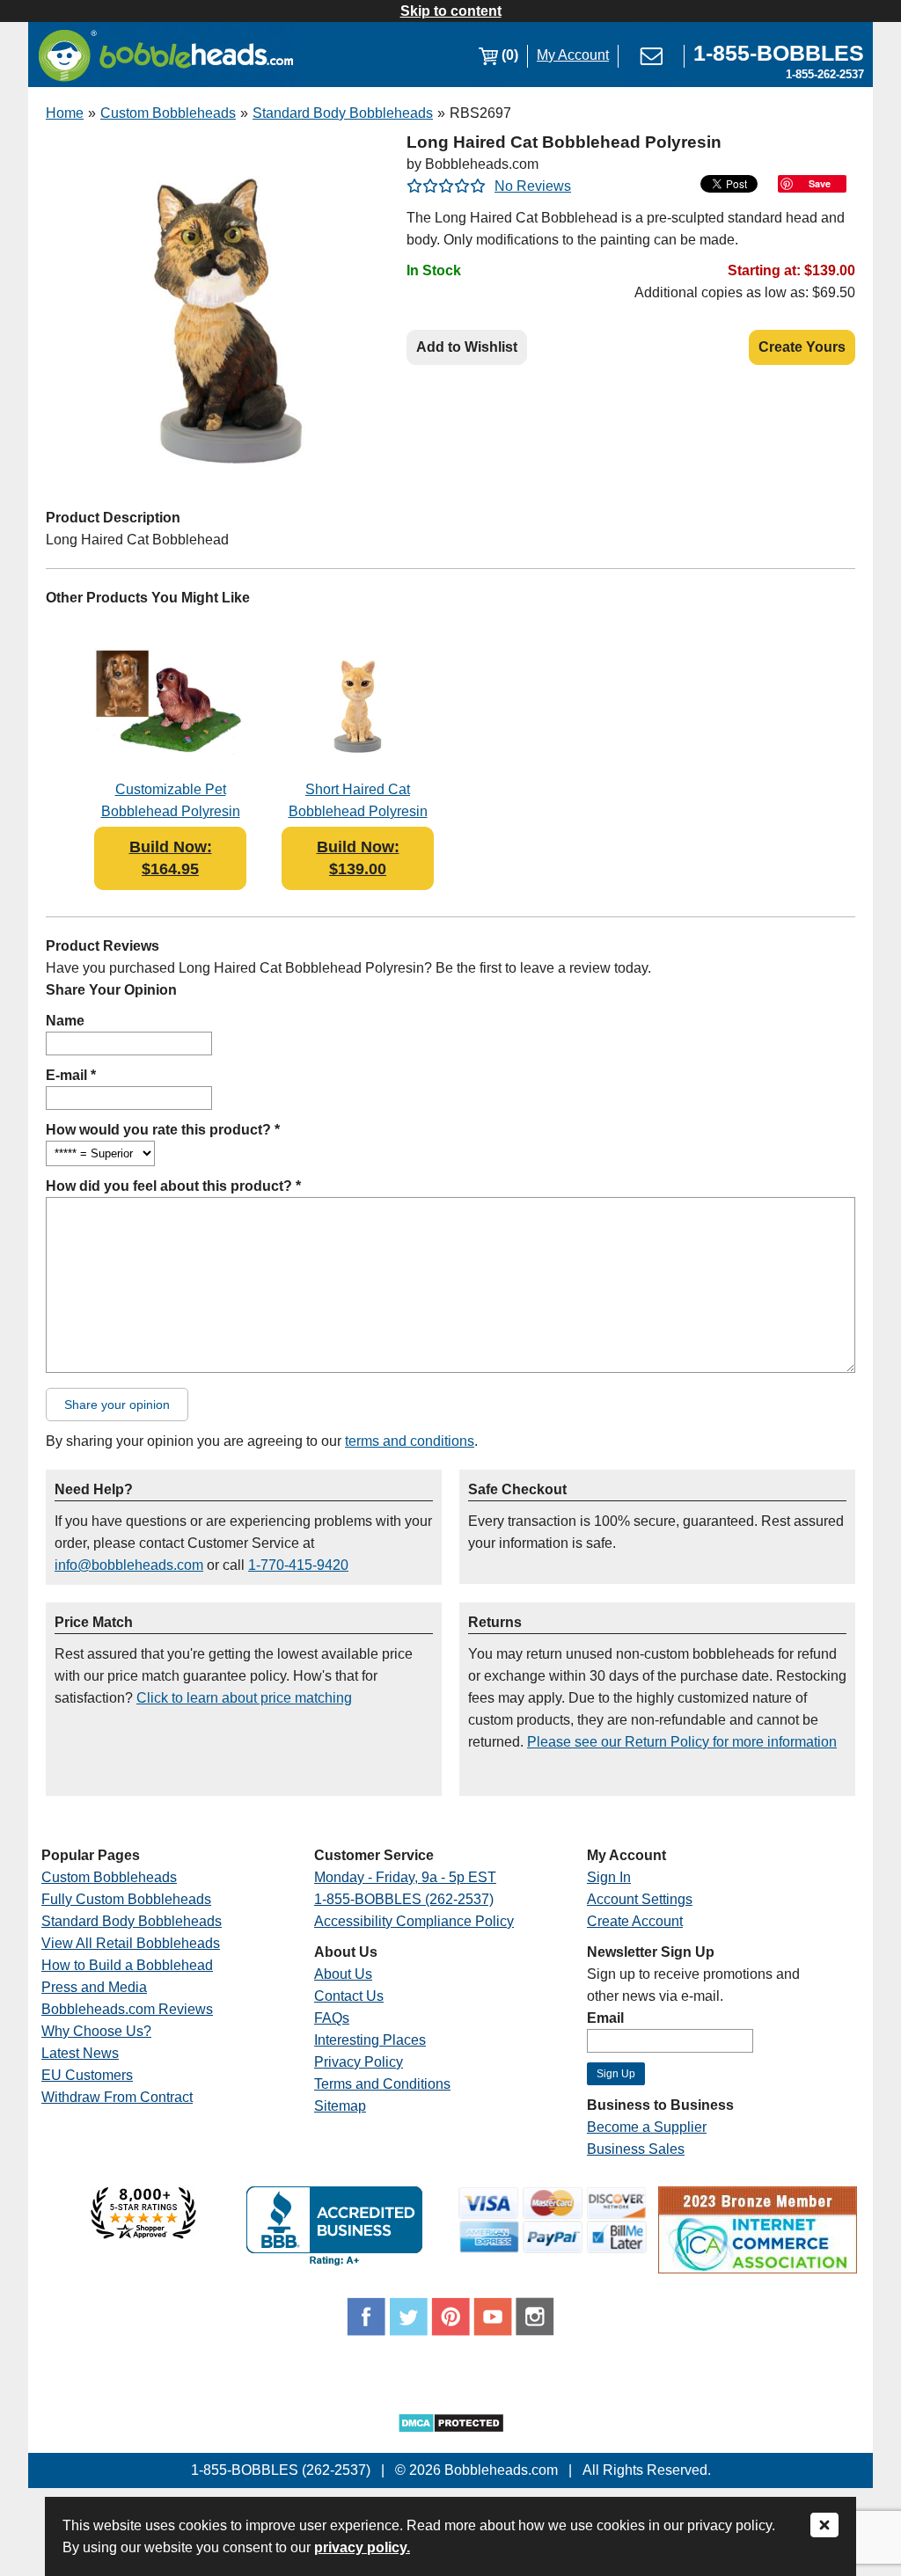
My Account (573, 55)
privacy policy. (362, 2547)
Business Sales (636, 2149)
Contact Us (349, 1996)
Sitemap (340, 2106)
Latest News (80, 2053)
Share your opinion (117, 1405)
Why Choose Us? (96, 2031)
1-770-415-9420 (298, 1565)
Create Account (635, 1921)
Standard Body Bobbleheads (343, 113)
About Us (343, 1974)
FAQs (332, 2018)
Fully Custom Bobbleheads (126, 1899)
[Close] (824, 2526)
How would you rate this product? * (163, 1130)
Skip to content (451, 11)
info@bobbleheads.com (129, 1565)
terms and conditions (410, 1441)
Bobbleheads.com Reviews (127, 2009)
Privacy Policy (359, 2062)
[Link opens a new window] (143, 2234)
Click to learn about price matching (244, 1698)
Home (65, 113)
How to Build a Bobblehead (127, 1965)
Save (820, 183)
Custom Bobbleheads (168, 113)
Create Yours (802, 347)
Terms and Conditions (382, 2084)
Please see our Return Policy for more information (682, 1742)
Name (65, 1021)
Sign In (609, 1877)
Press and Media (94, 1987)
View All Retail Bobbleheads (131, 1943)
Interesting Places (370, 2040)
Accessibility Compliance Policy (414, 1921)
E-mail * (71, 1075)
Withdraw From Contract (117, 2097)
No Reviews (533, 186)
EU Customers (87, 2075)
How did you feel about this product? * (173, 1186)
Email (605, 2018)
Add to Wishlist (467, 347)
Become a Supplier (647, 2127)
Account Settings (640, 1899)
